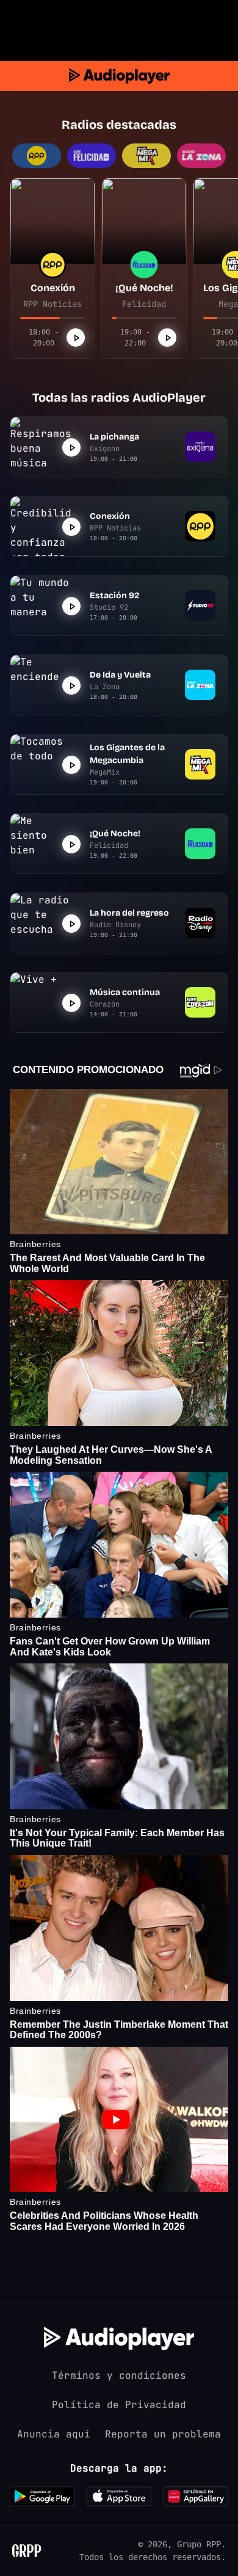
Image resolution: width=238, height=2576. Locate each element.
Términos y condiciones (119, 2375)
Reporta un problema (163, 2434)
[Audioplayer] (119, 76)
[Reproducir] (76, 338)
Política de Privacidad (119, 2405)
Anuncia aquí (54, 2434)
